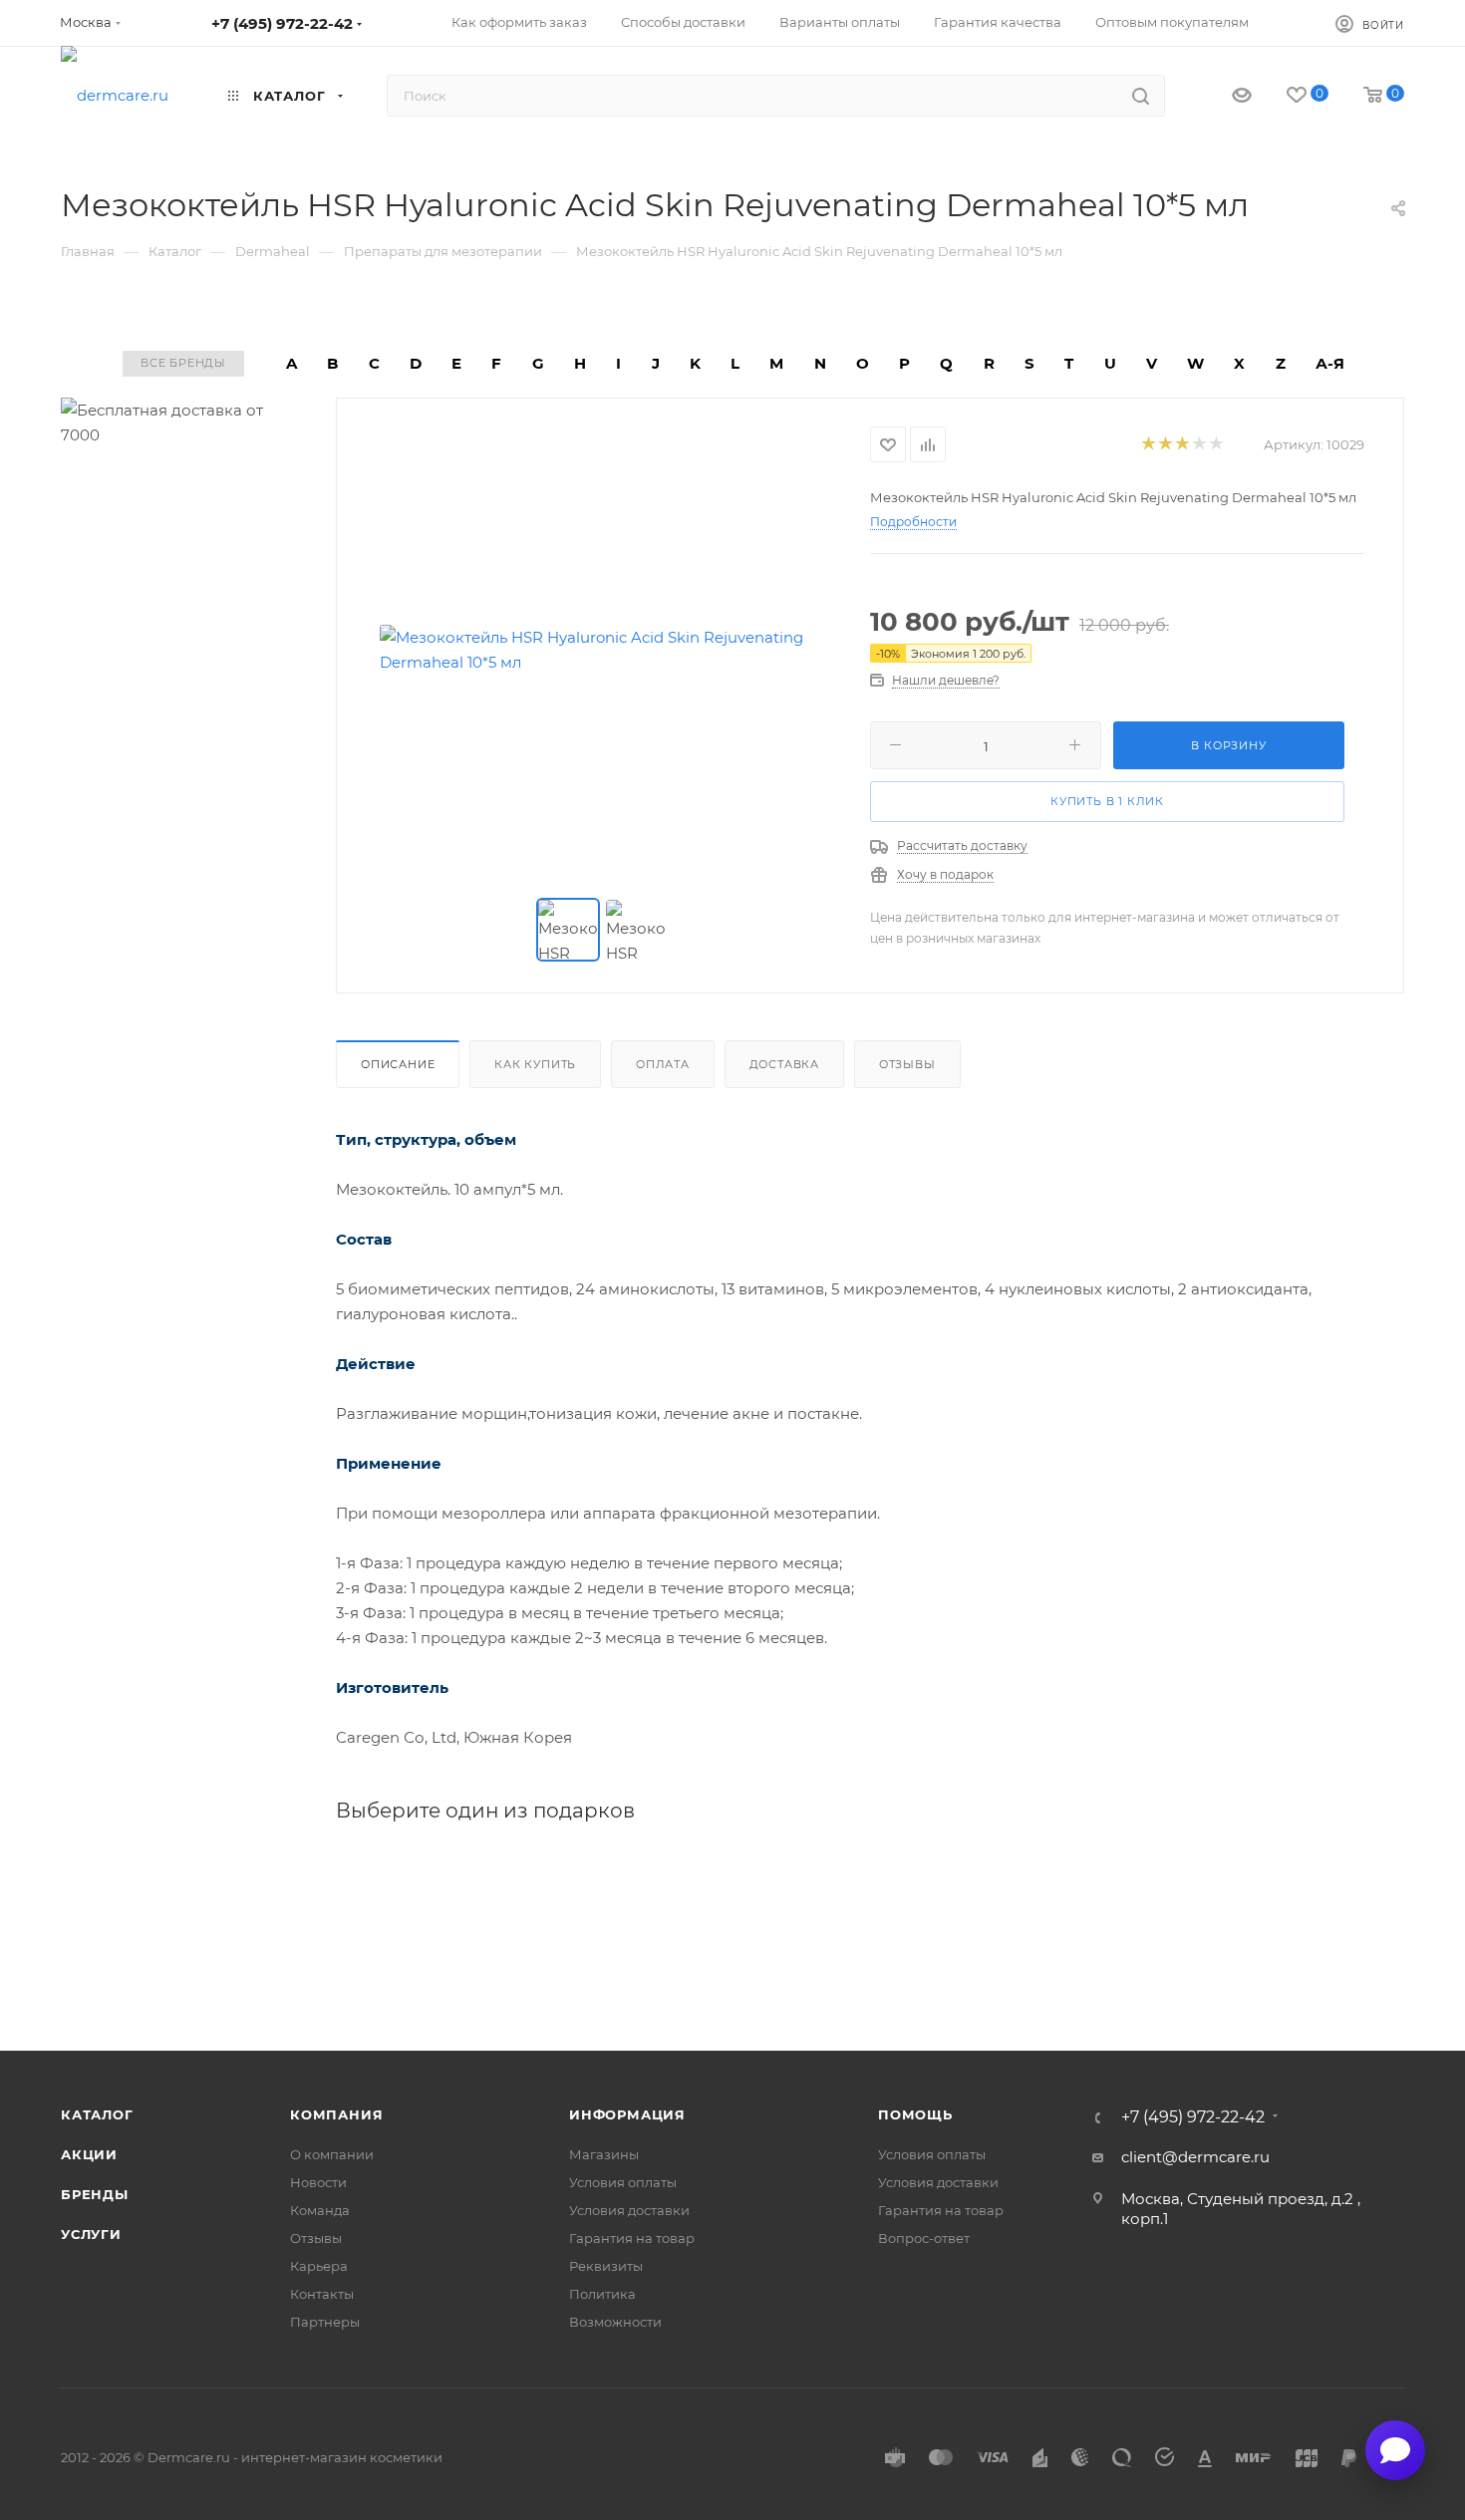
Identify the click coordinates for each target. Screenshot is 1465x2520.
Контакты (322, 2294)
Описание (398, 1064)
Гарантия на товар (632, 2238)
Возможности (615, 2322)
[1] (1148, 445)
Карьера (319, 2266)
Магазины (604, 2154)
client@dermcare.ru (1195, 2157)
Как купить (535, 1064)
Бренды (95, 2194)
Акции (89, 2154)
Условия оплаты (623, 2182)
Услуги (91, 2234)
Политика (602, 2294)
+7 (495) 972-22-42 (282, 23)
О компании (332, 2154)
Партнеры (325, 2322)
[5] (1215, 445)
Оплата (663, 1064)
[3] (1181, 445)
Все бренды (183, 363)
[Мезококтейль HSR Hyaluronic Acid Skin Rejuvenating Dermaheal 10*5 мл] (604, 650)
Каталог (97, 2114)
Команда (320, 2210)
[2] (1165, 445)
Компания (336, 2114)
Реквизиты (606, 2266)
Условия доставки (629, 2210)
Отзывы (907, 1064)
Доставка (784, 1064)
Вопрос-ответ (924, 2238)
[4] (1198, 445)
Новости (318, 2182)
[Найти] (1141, 96)
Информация (627, 2114)
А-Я (1330, 363)
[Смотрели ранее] (1224, 96)
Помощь (915, 2114)
